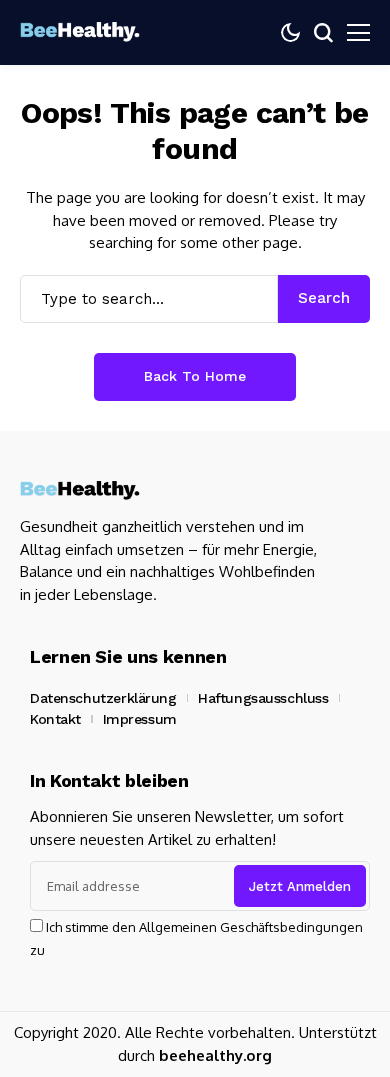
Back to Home (195, 376)
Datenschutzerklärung (103, 698)
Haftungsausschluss (263, 698)
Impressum (140, 719)
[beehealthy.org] (80, 32)
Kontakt (55, 719)
